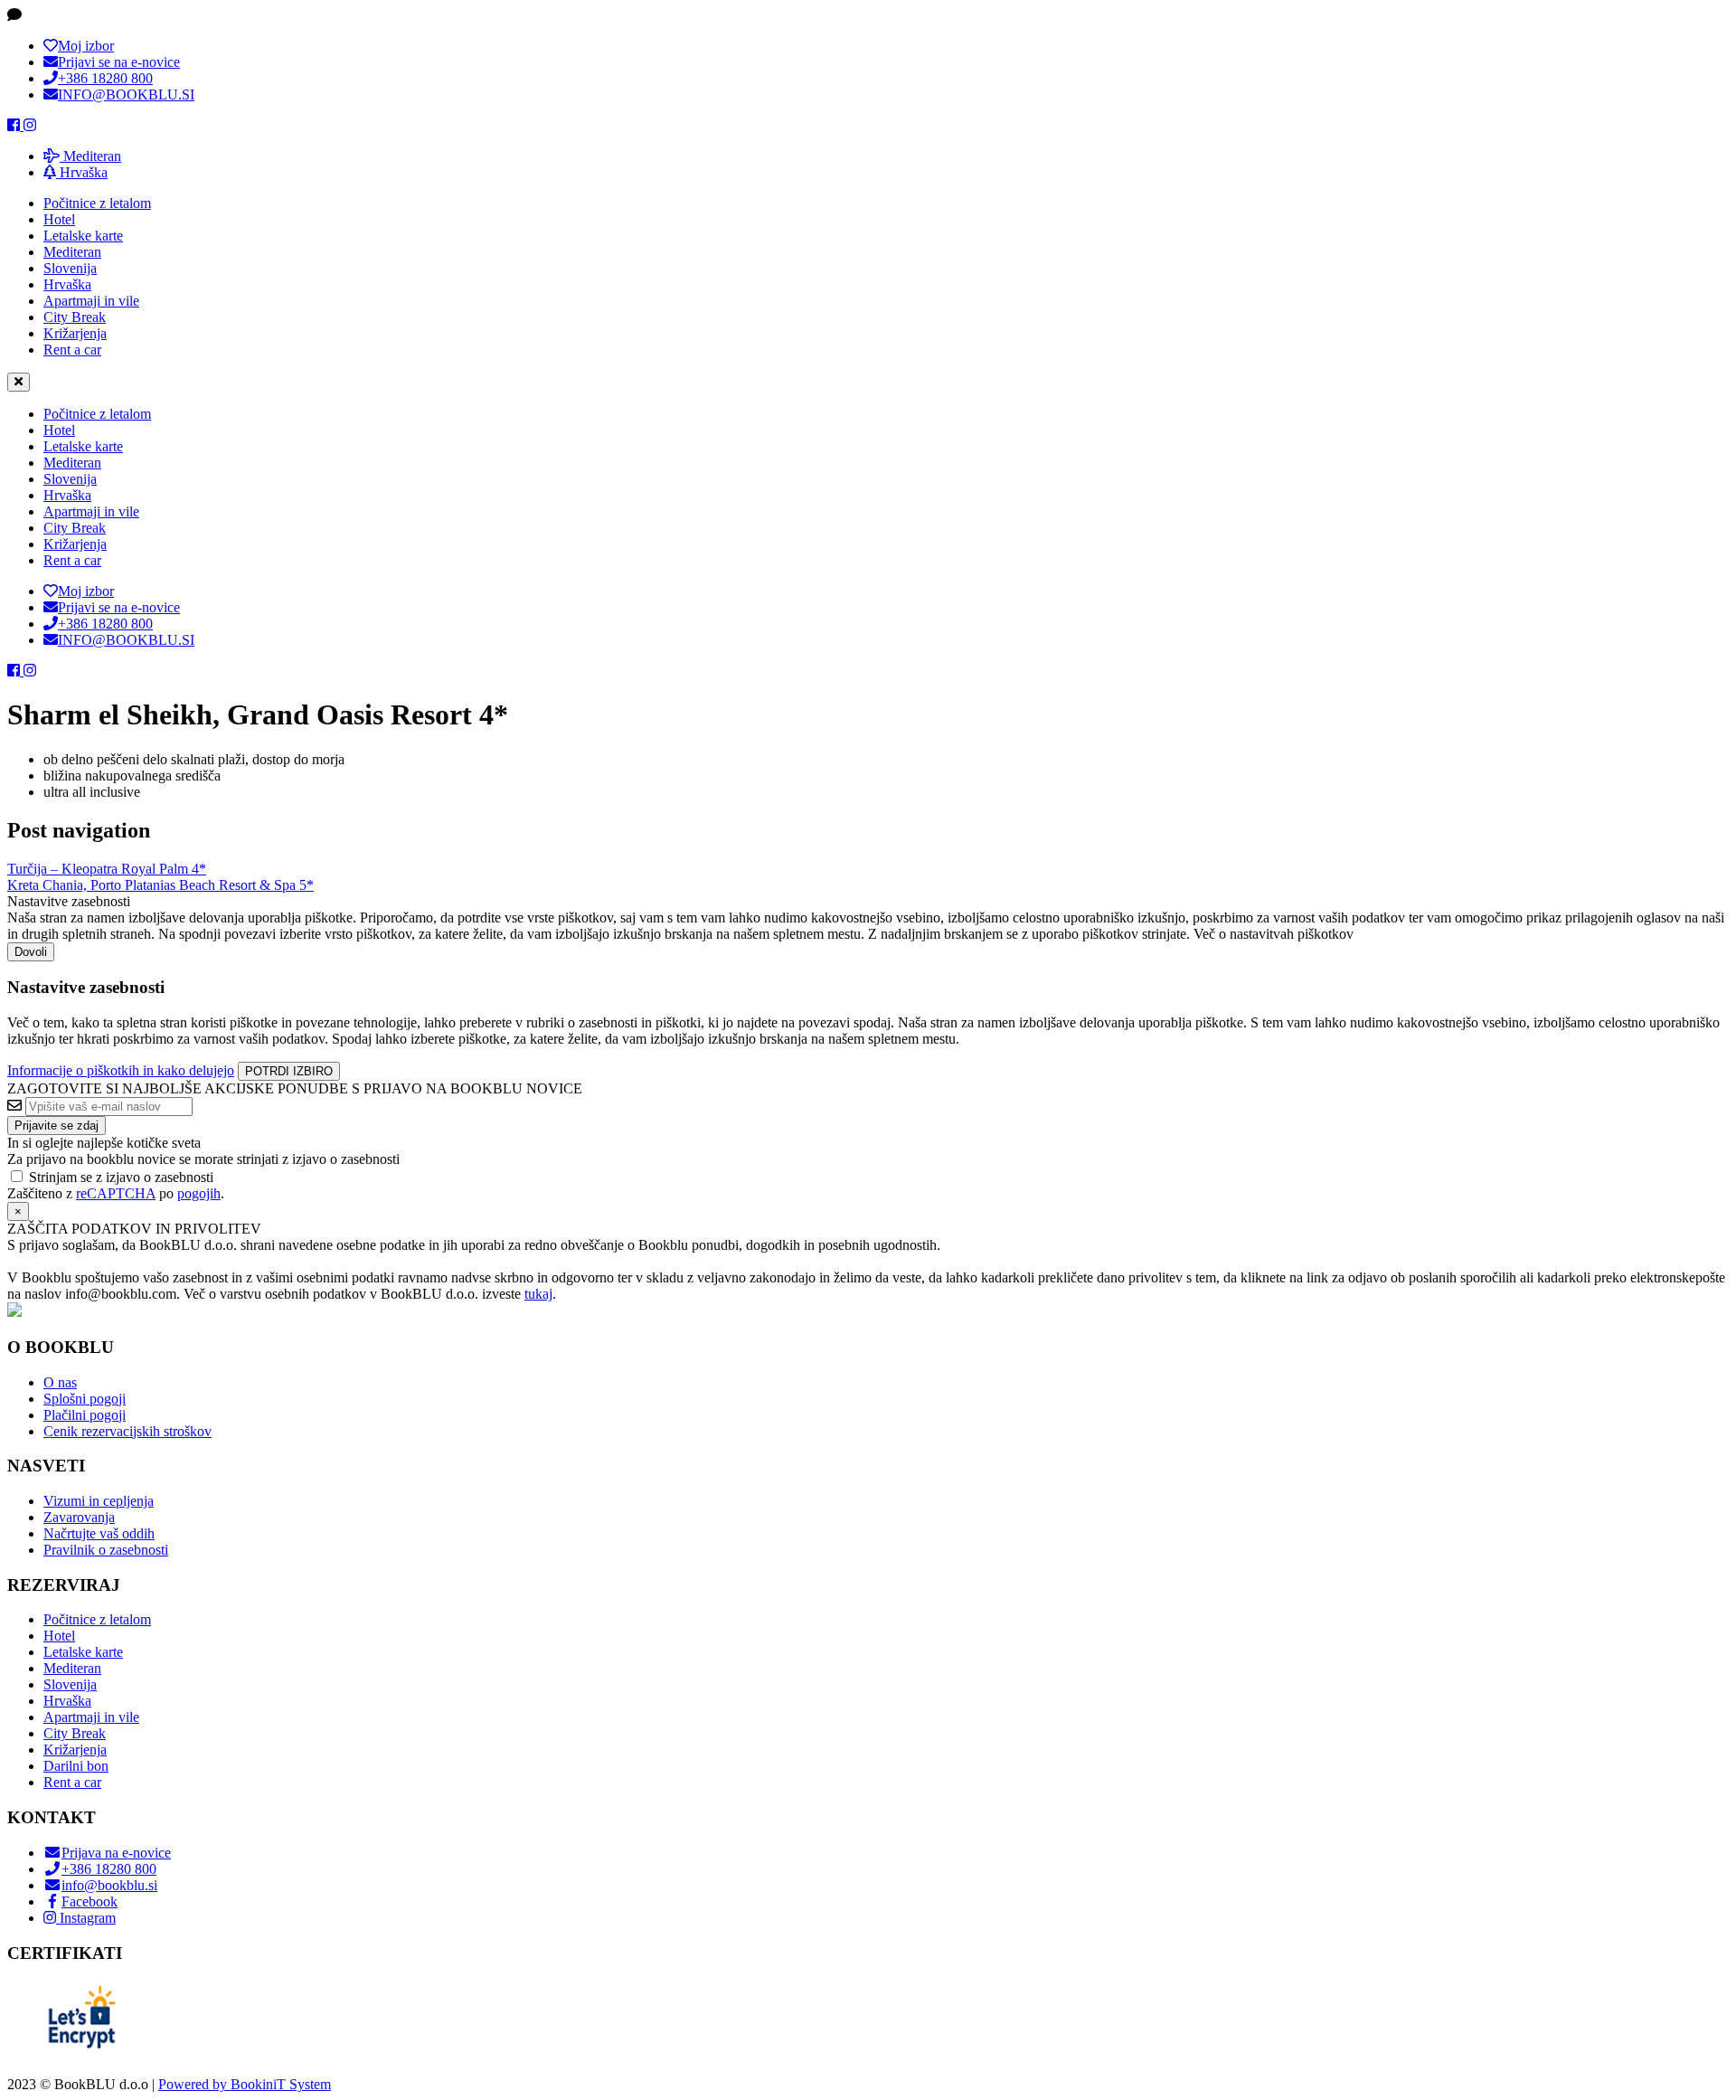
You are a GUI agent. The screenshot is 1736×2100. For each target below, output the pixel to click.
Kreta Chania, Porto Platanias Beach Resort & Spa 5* (160, 885)
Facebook (90, 1901)
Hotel (59, 219)
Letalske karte (83, 236)
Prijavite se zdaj (57, 1126)
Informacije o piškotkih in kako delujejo (121, 1070)
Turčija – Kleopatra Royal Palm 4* (107, 869)
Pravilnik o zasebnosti (106, 1550)
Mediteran (90, 156)
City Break (75, 317)
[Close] (19, 382)
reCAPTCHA (116, 1193)
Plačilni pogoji (85, 1415)
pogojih (199, 1193)
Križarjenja (75, 333)
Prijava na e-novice (116, 1853)
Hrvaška (82, 172)
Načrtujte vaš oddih (99, 1533)
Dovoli (31, 952)
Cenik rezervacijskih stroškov (127, 1431)
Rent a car (72, 350)
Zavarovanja (79, 1517)
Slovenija (70, 268)
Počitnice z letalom (97, 203)
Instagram (86, 1918)
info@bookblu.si (109, 1885)
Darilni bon (76, 1766)
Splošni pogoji (85, 1399)
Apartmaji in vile (91, 301)
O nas (60, 1382)
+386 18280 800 (109, 1869)
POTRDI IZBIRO (289, 1071)
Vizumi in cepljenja (99, 1501)
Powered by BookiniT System (245, 2084)
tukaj (538, 1294)
